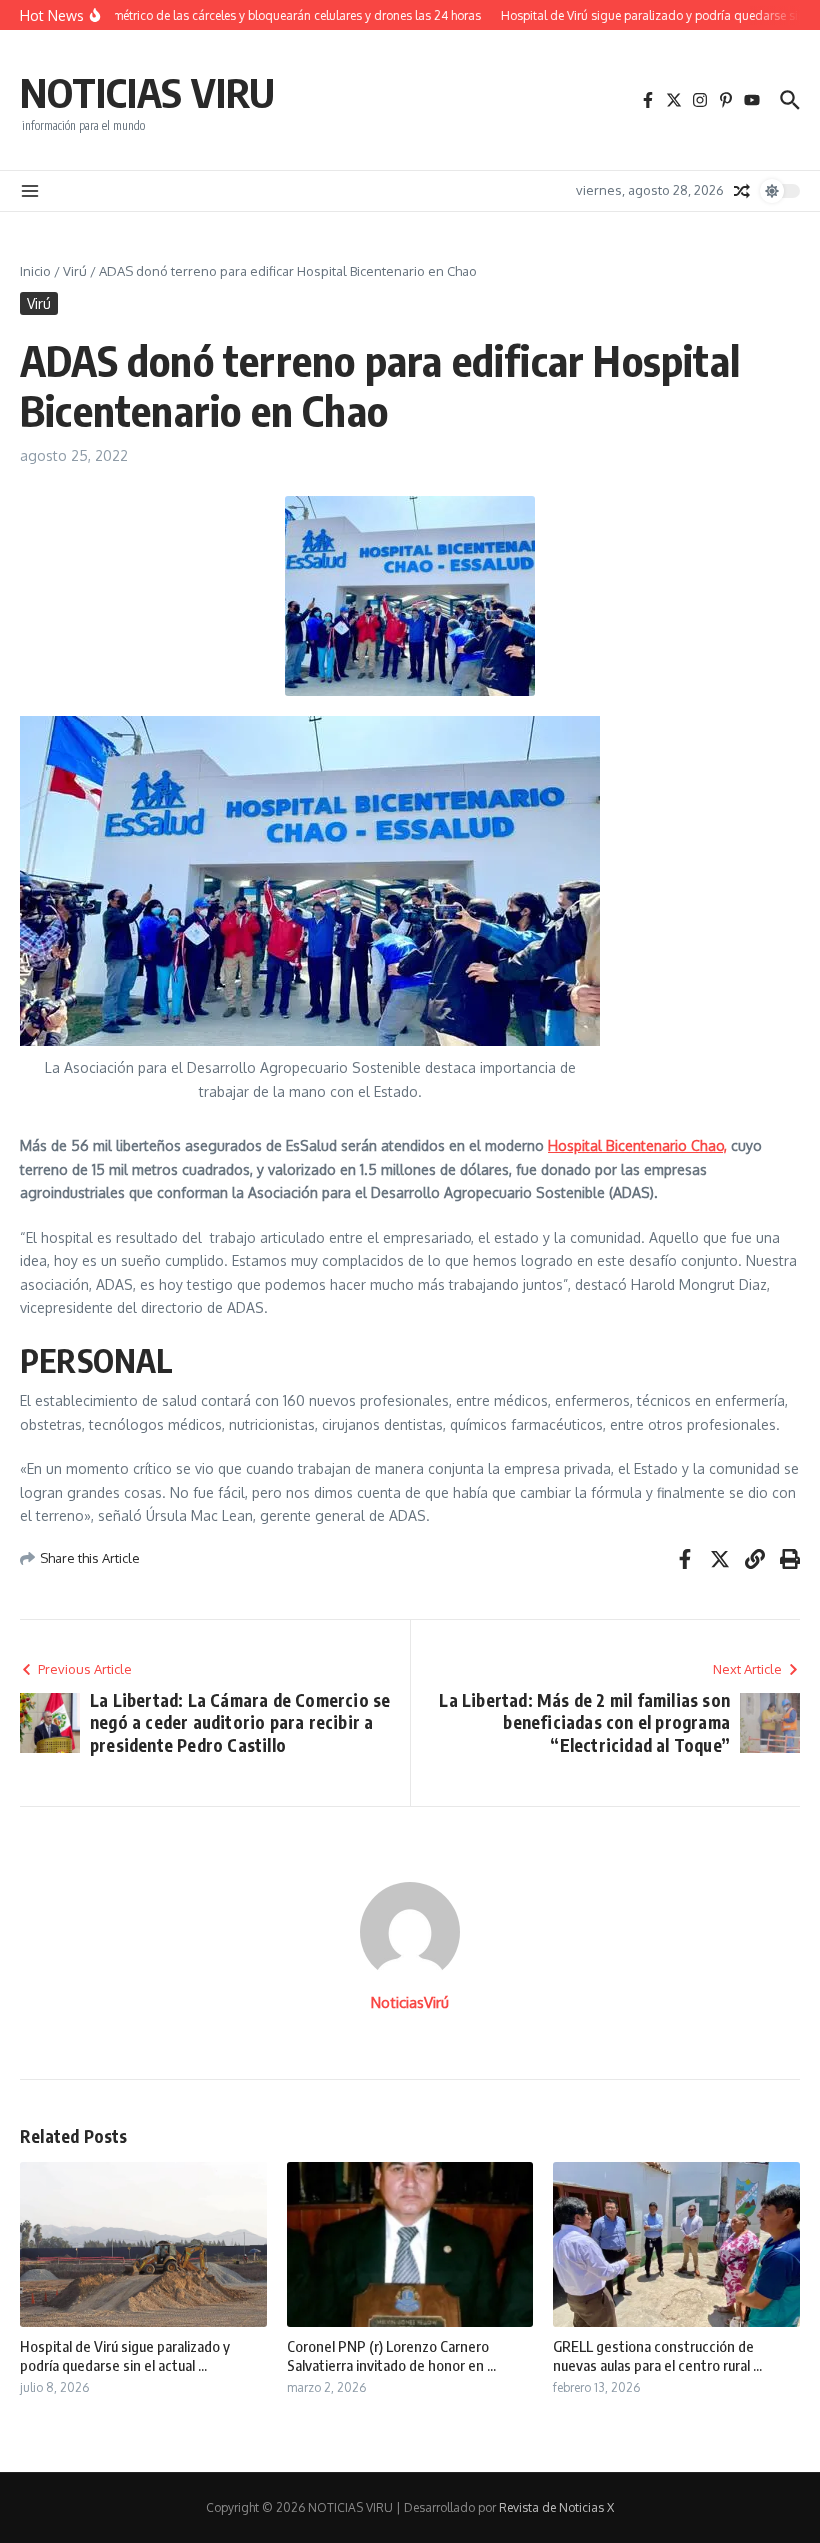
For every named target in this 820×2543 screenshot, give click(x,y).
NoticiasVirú (410, 2002)
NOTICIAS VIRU (147, 92)
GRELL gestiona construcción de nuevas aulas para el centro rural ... (657, 2356)
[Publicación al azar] (742, 191)
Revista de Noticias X (556, 2507)
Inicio (35, 271)
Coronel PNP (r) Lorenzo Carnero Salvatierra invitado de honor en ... (391, 2356)
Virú (75, 271)
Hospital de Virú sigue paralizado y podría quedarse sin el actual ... (125, 2356)
